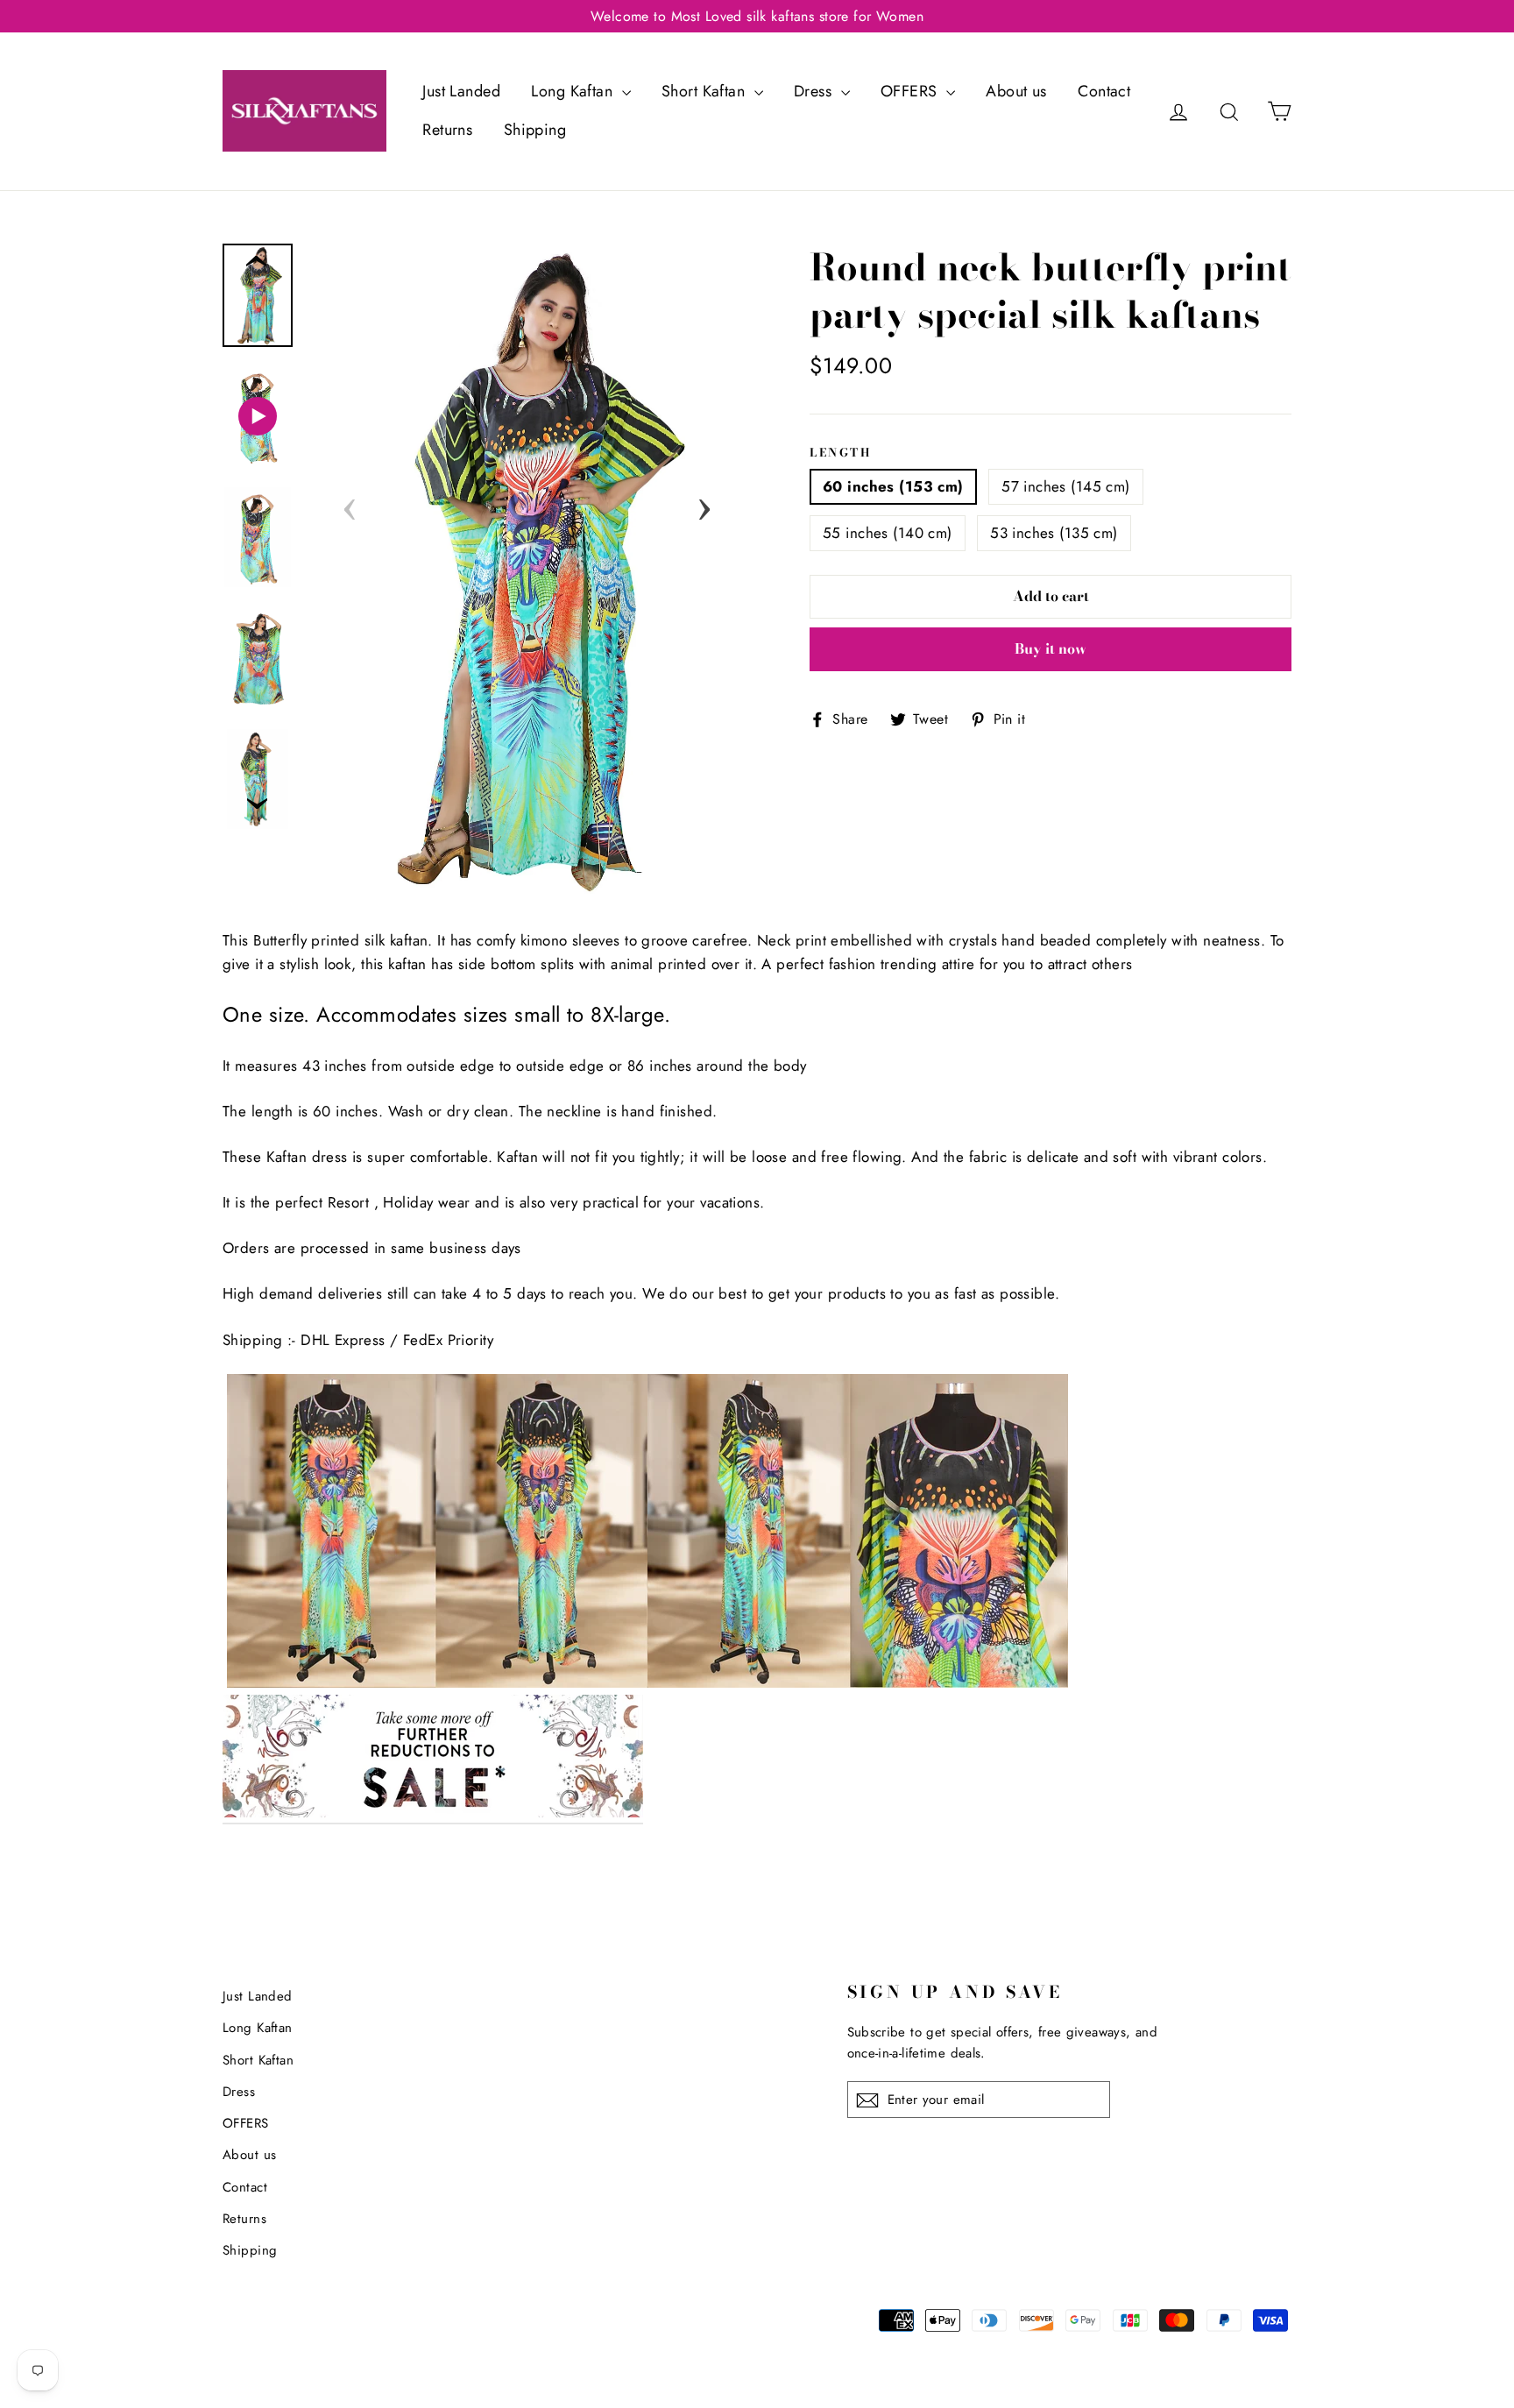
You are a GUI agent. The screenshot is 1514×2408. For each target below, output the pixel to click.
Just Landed (461, 91)
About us (1016, 91)
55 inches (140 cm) (888, 533)
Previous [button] (350, 504)
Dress (815, 91)
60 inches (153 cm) (893, 486)
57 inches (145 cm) (1066, 486)
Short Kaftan (706, 91)
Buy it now (1051, 648)
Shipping (535, 130)
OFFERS (911, 91)
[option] (527, 569)
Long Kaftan (574, 91)
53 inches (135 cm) (1054, 533)
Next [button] (704, 504)
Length (841, 453)
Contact (1104, 91)
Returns (447, 130)
